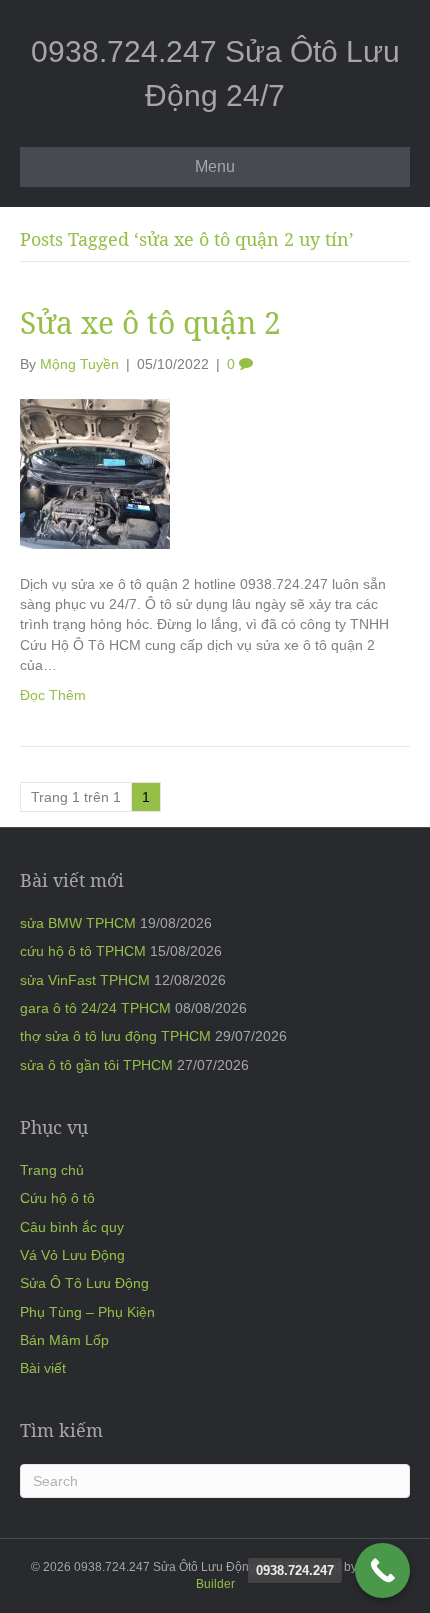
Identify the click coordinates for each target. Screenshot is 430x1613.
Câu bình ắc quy (72, 1227)
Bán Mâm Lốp (64, 1340)
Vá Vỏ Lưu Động (72, 1255)
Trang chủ (52, 1170)
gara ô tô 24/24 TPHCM (95, 1008)
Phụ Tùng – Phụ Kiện (87, 1312)
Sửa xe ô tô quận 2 (150, 322)
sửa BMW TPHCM (78, 923)
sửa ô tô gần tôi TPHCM (96, 1065)
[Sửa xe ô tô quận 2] (95, 473)
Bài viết (43, 1368)
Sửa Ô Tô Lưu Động (84, 1283)
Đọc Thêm (53, 695)
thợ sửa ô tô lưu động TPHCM (115, 1036)
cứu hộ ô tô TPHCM (83, 951)
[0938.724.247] (382, 1570)
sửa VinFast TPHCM (85, 980)
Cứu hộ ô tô (57, 1198)
